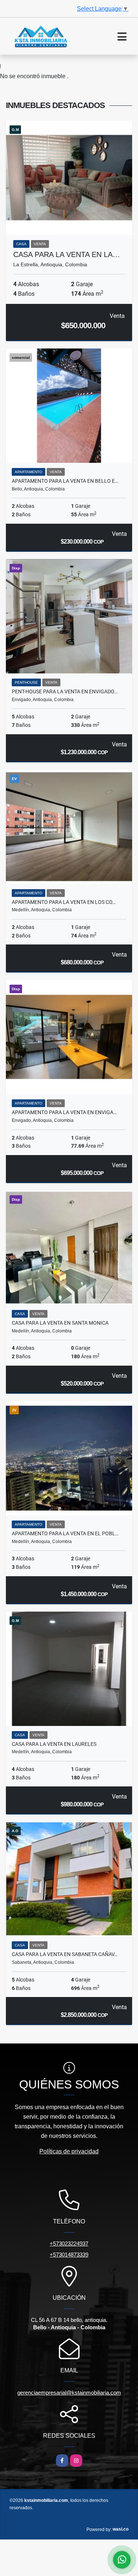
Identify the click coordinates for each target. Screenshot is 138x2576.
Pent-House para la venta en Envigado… (65, 691)
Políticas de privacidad (69, 2151)
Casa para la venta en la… (67, 254)
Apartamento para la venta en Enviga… (64, 1112)
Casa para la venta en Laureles (54, 1744)
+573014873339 (69, 2255)
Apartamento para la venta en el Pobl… (65, 1533)
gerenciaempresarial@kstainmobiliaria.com (69, 2393)
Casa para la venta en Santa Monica (60, 1323)
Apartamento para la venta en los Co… (64, 902)
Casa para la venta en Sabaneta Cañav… (65, 1954)
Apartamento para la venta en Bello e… (65, 481)
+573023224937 (69, 2244)
